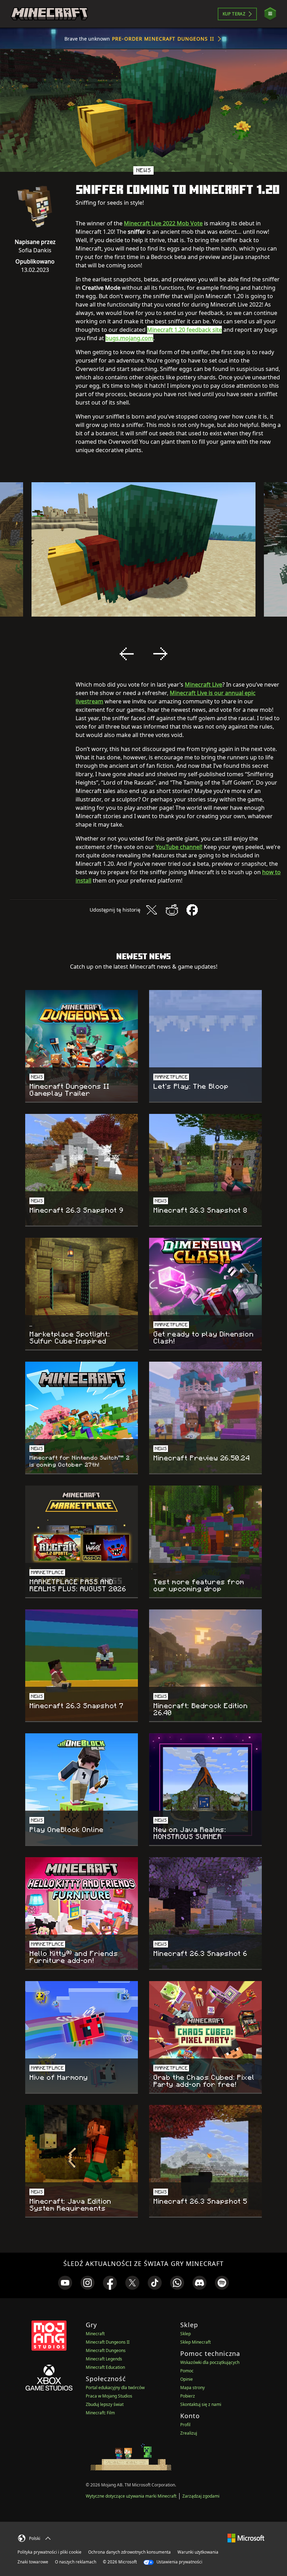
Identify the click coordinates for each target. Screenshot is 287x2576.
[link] (65, 2283)
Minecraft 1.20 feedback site (184, 330)
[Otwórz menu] (270, 14)
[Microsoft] (246, 2537)
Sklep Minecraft (195, 2342)
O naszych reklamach (76, 2562)
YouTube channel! (179, 847)
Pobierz (188, 2396)
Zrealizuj (189, 2433)
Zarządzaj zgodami (201, 2496)
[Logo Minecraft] (49, 14)
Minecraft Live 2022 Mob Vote (163, 223)
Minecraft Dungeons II (108, 2342)
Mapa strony (192, 2388)
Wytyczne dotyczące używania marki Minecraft (131, 2496)
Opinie (187, 2379)
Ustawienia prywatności (179, 2562)
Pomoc (187, 2371)
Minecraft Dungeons (106, 2350)
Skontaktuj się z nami (201, 2404)
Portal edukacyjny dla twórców (115, 2388)
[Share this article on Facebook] (192, 910)
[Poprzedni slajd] (127, 654)
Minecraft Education (105, 2367)
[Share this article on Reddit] (172, 910)
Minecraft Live (204, 685)
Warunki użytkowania (198, 2552)
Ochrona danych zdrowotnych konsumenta (129, 2552)
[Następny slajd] (160, 654)
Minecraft (95, 2334)
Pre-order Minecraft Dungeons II (163, 39)
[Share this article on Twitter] (152, 910)
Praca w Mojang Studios (109, 2396)
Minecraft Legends (104, 2359)
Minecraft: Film (100, 2413)
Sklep (185, 2334)
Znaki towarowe (33, 2562)
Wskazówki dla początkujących (210, 2362)
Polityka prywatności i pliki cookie (50, 2552)
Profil (185, 2425)
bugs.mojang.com (129, 338)
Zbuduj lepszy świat (105, 2404)
